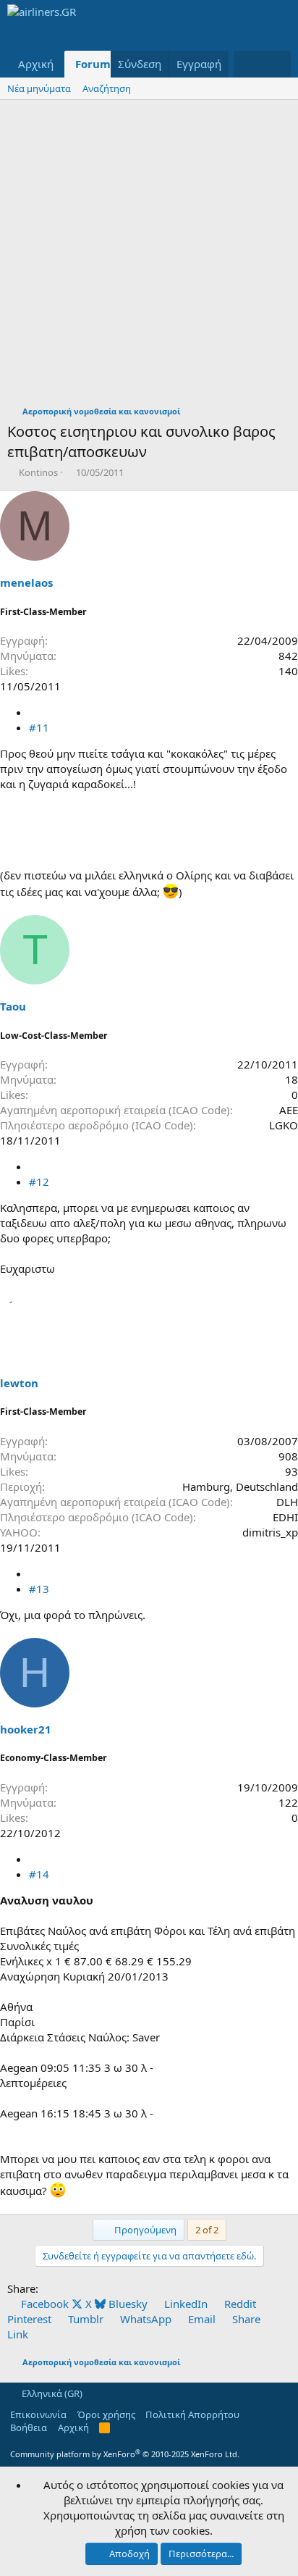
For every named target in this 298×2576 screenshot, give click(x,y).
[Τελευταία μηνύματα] (248, 64)
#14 (39, 1874)
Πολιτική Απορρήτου (192, 2414)
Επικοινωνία (38, 2414)
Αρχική (36, 64)
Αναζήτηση (107, 88)
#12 (39, 1182)
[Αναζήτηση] (277, 64)
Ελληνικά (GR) (51, 2393)
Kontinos (38, 472)
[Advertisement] (149, 256)
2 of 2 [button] (207, 2230)
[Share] (34, 712)
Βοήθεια (29, 2427)
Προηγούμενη (144, 2230)
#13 (39, 1589)
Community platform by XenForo (125, 2454)
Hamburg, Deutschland (240, 1486)
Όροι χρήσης (106, 2414)
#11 (39, 727)
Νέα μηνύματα (39, 88)
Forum (93, 64)
